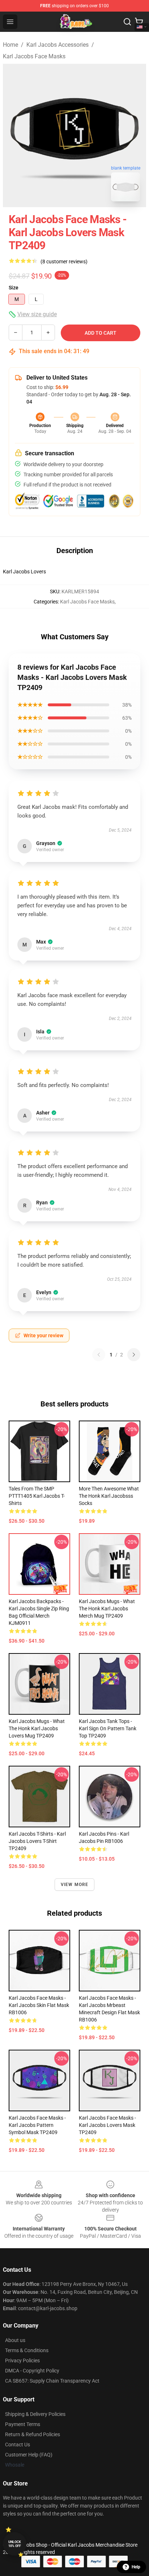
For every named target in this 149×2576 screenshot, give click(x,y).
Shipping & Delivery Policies (35, 2414)
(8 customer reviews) (64, 262)
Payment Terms (23, 2424)
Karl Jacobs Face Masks (34, 56)
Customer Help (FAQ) (29, 2455)
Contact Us (18, 2445)
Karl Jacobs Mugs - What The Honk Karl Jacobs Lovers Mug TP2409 (37, 1728)
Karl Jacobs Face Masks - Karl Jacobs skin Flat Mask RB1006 (39, 2005)
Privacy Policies (22, 2360)
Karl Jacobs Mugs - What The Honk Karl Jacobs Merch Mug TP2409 (107, 1609)
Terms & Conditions (27, 2350)
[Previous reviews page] (99, 1355)
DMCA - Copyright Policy (32, 2371)
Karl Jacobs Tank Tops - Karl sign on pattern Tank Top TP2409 (108, 1728)
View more (75, 1885)
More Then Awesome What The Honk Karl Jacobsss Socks (109, 1496)
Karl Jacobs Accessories (58, 45)
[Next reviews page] (134, 1355)
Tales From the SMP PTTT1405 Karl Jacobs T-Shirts (37, 1496)
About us (15, 2340)
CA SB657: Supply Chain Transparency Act (52, 2381)
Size (14, 288)
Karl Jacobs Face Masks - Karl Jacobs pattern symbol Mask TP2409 (37, 2125)
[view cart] (139, 22)
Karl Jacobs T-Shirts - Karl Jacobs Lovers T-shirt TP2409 (37, 1841)
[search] (127, 22)
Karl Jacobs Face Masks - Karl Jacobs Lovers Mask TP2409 (107, 2125)
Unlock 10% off (15, 2544)
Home (10, 45)
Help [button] (136, 2567)
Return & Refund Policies (33, 2434)
